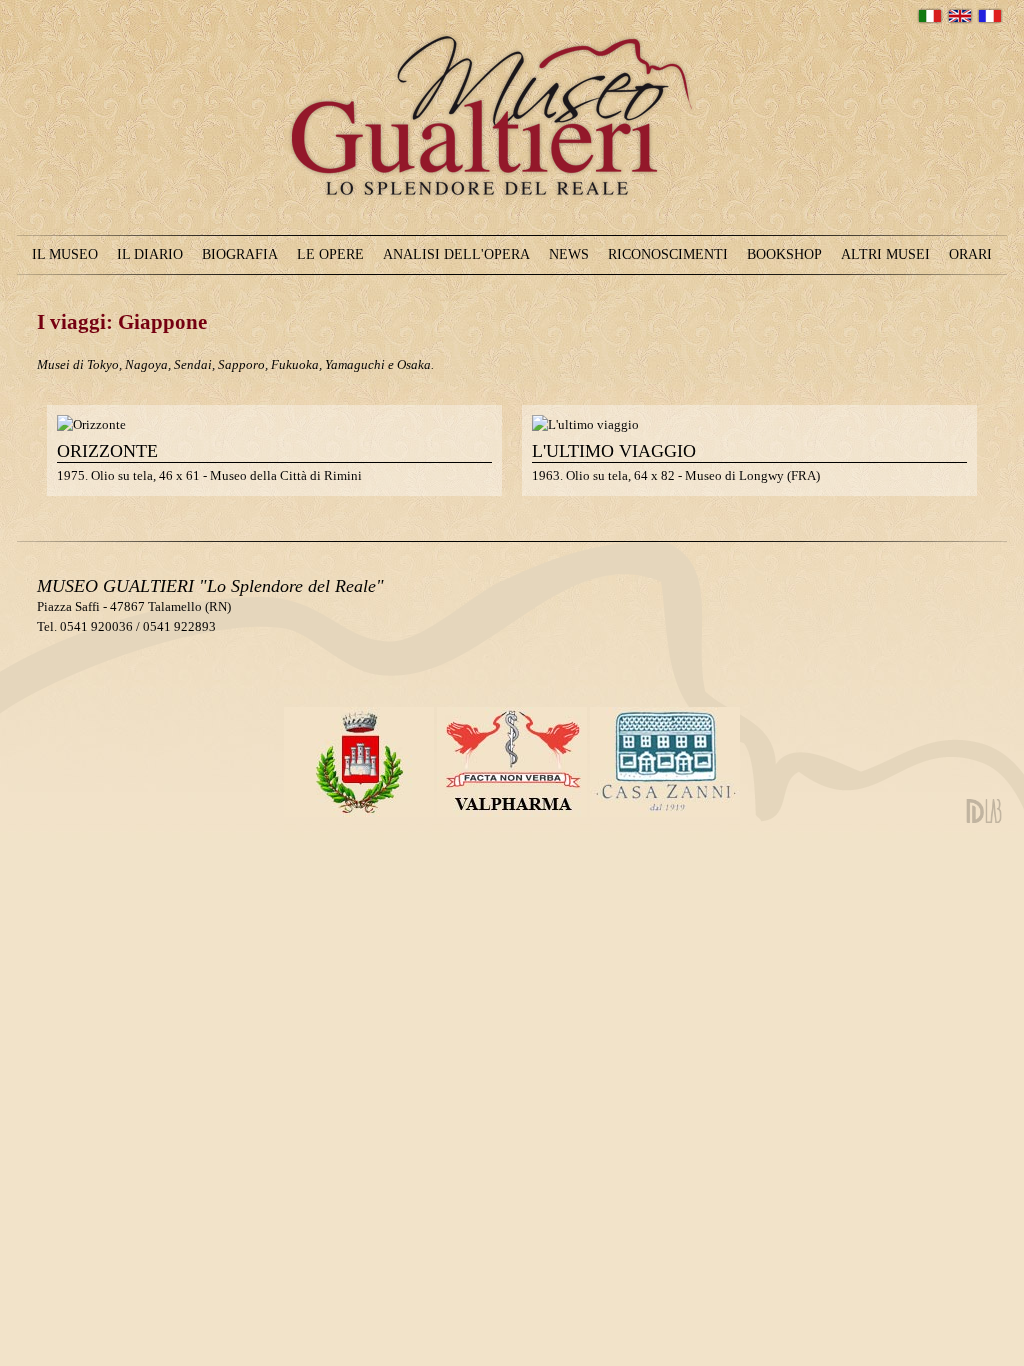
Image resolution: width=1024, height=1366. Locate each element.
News (569, 254)
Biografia (240, 254)
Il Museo (65, 254)
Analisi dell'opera (456, 254)
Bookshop (784, 254)
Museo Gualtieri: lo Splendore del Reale (505, 237)
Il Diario (150, 254)
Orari (970, 254)
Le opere (330, 254)
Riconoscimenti (668, 254)
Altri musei (885, 254)
